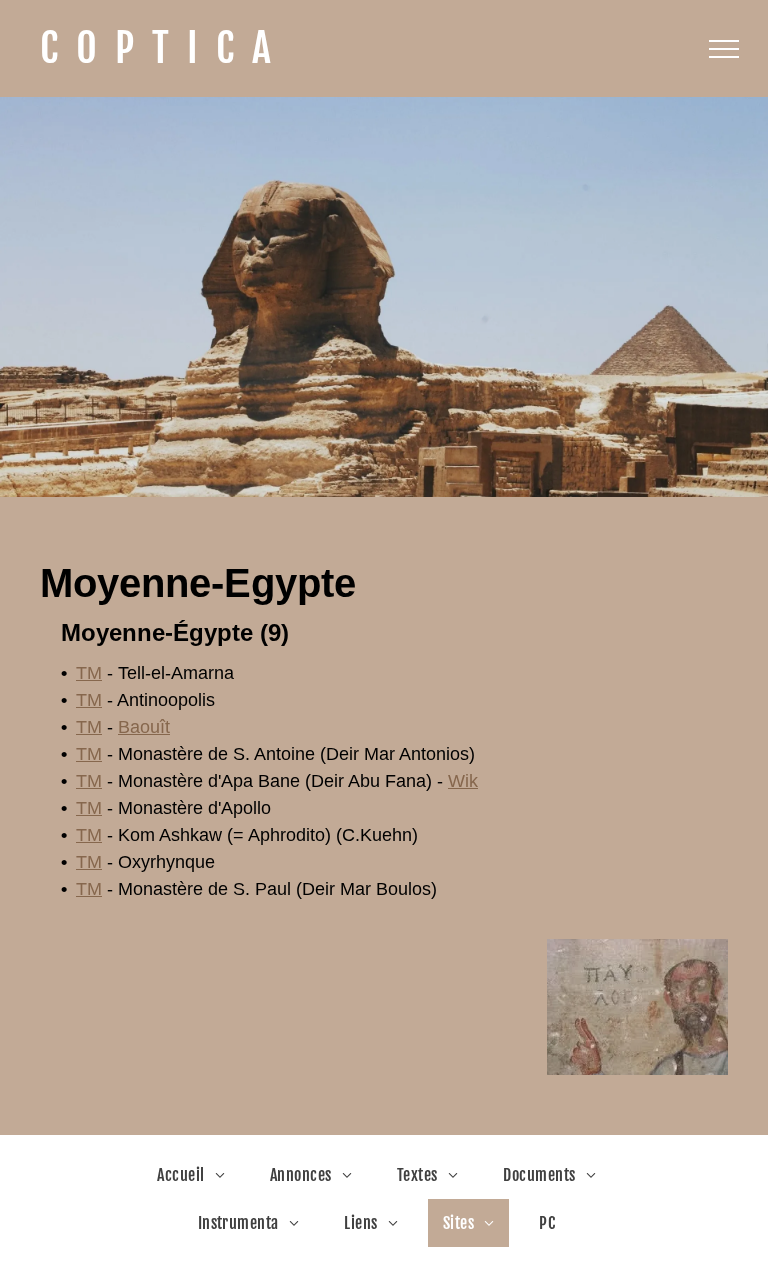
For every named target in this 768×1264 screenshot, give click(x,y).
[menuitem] (198, 1175)
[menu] (724, 49)
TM (89, 673)
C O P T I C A (155, 48)
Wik (463, 781)
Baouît (144, 727)
